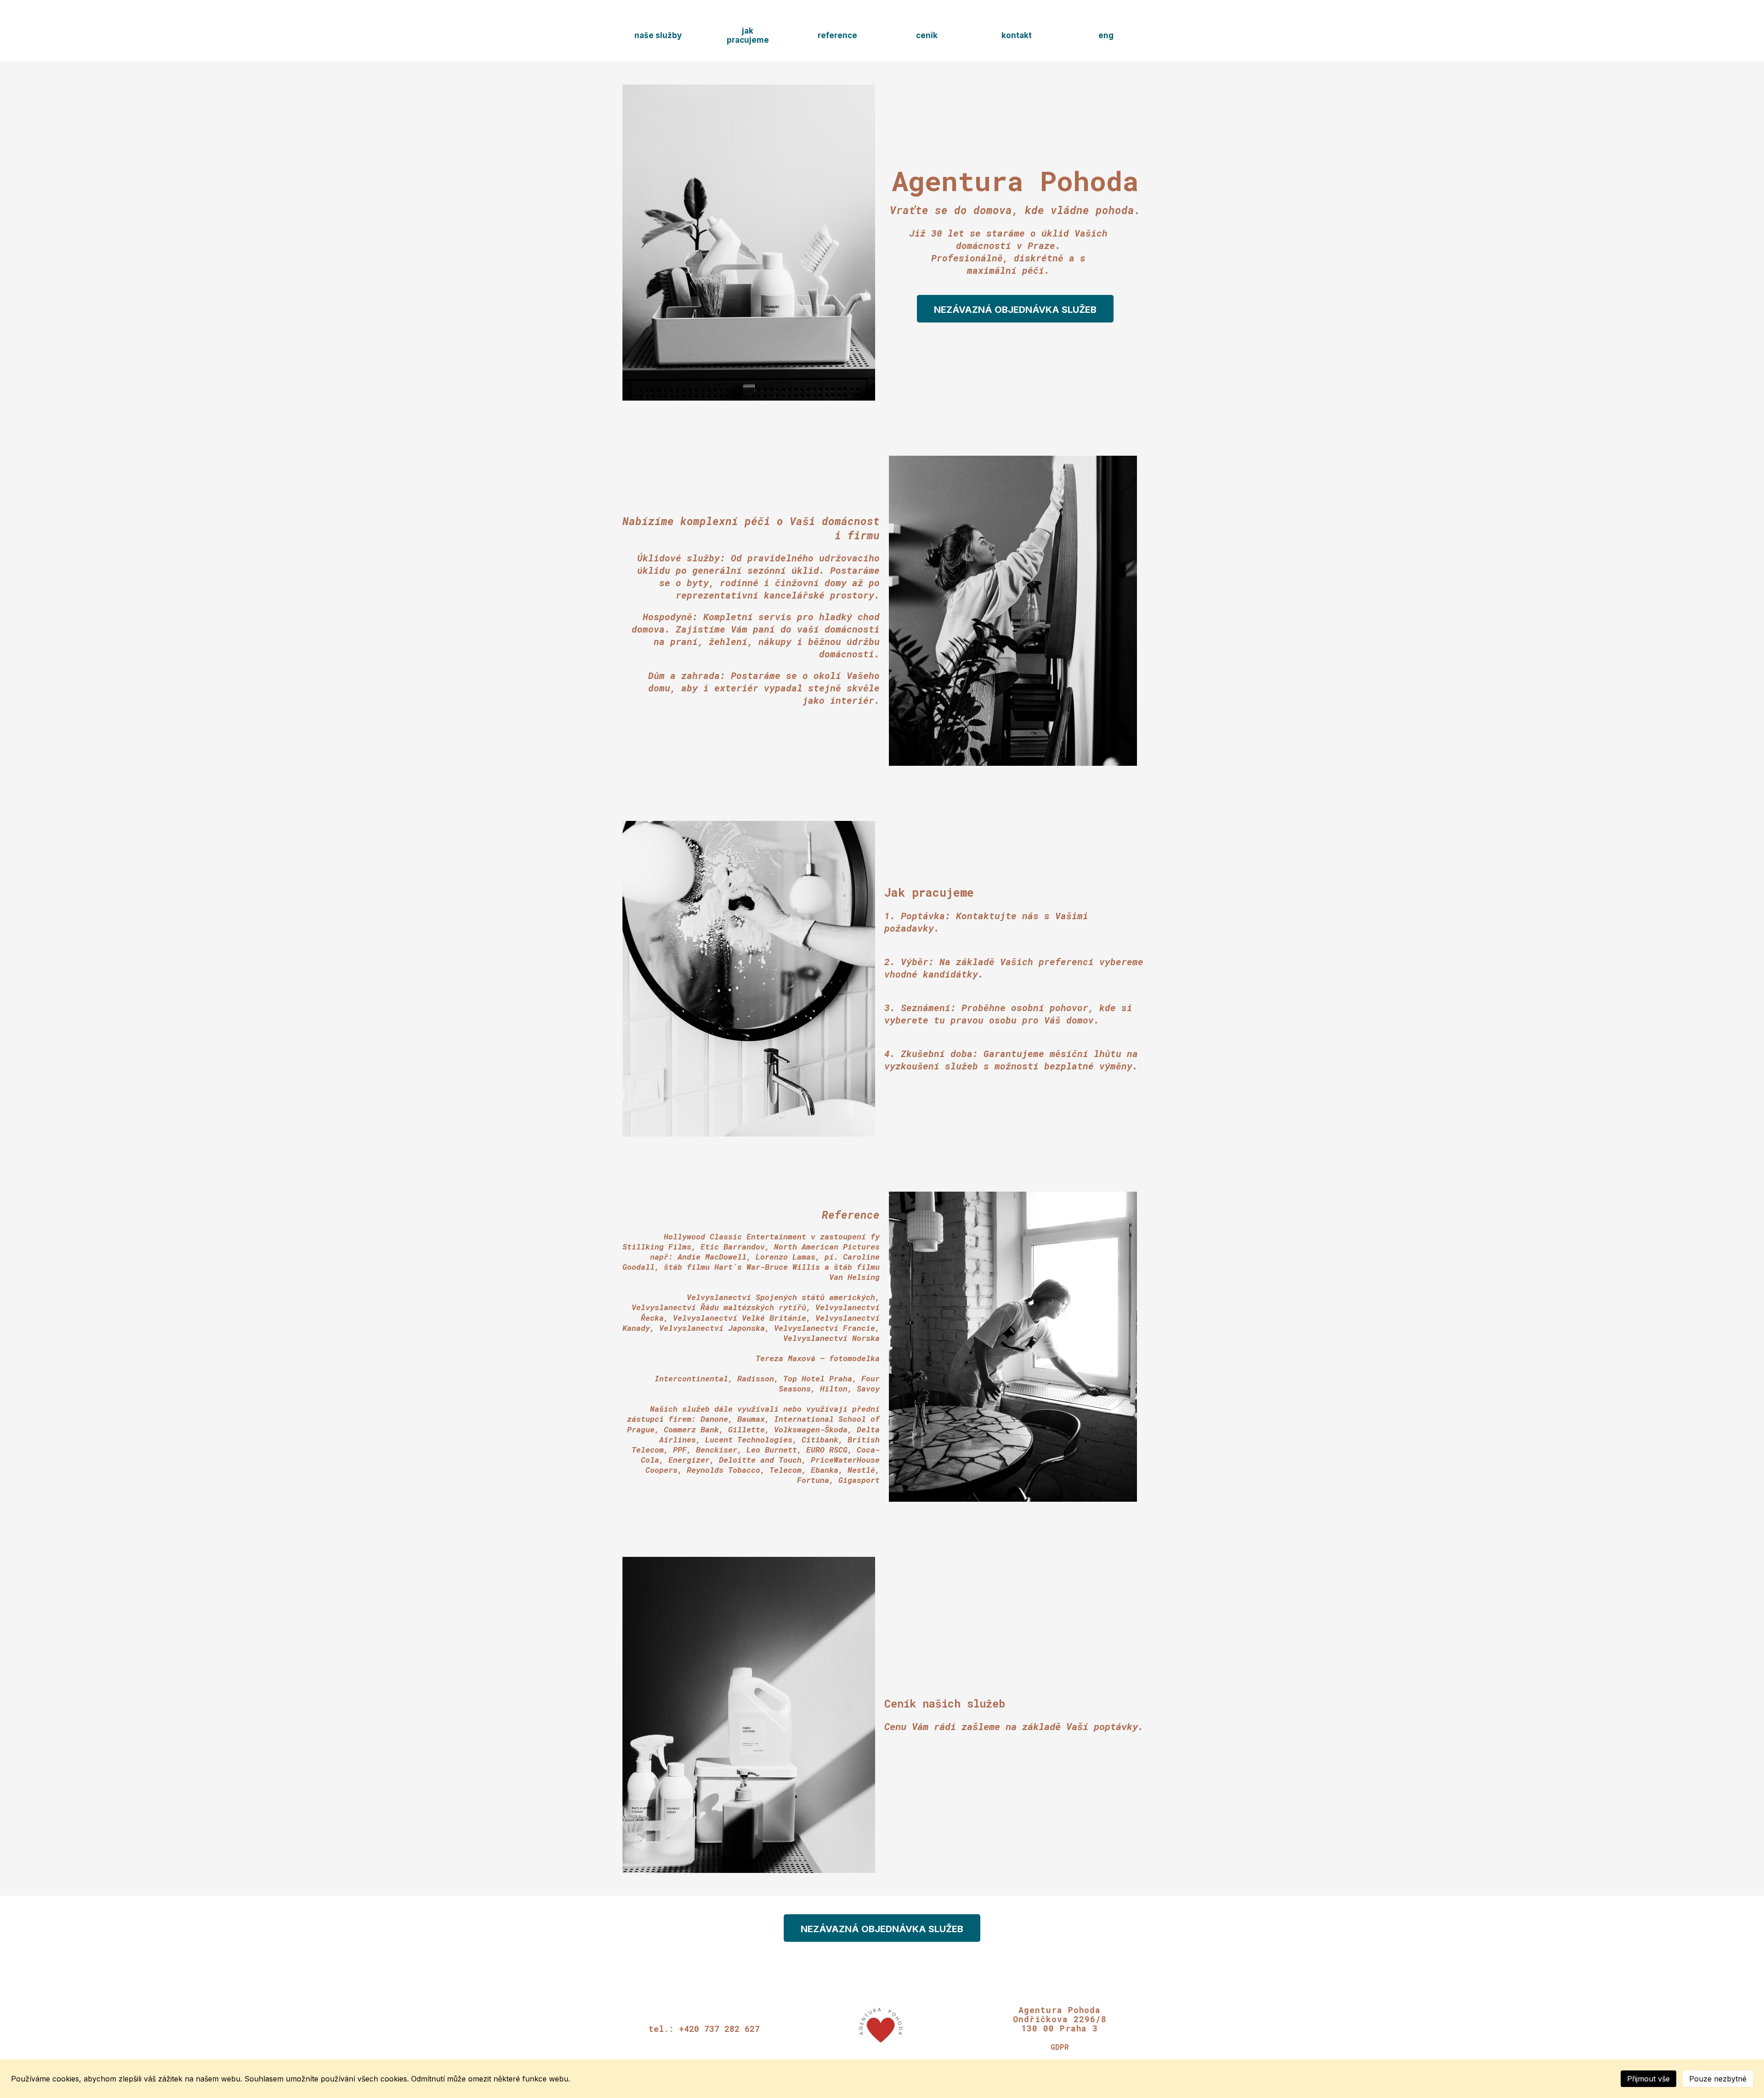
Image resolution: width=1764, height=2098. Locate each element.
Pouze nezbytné (1718, 2079)
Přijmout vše (1648, 2079)
